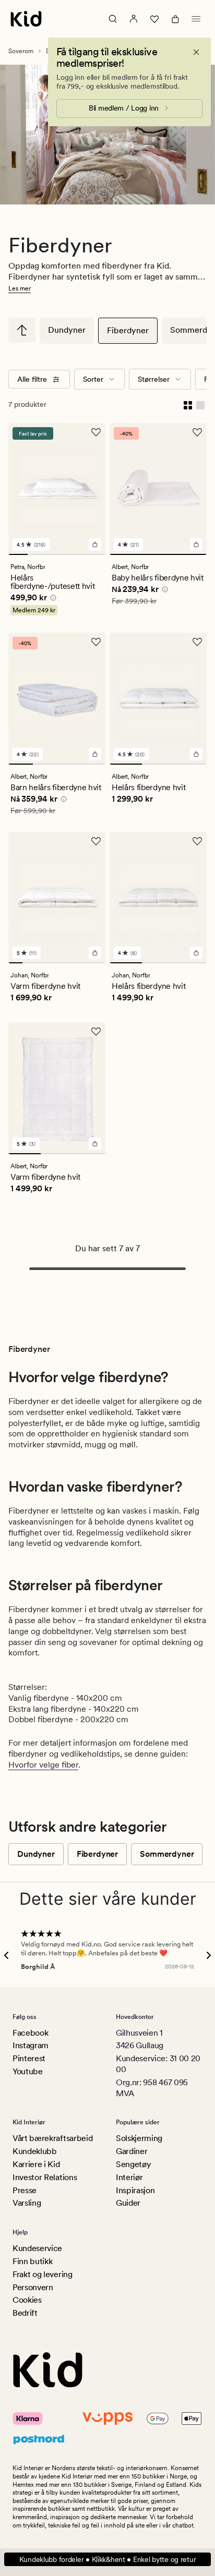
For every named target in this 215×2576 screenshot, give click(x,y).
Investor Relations (45, 2177)
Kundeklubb (35, 2151)
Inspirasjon (135, 2190)
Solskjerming (139, 2138)
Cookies (27, 2300)
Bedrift (25, 2313)
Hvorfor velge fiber (43, 1765)
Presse (25, 2190)
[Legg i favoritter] (96, 432)
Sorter (93, 379)
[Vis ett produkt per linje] (200, 404)
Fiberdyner (128, 330)
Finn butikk (32, 2261)
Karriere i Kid (36, 2164)
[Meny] (196, 19)
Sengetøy (133, 2164)
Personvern (33, 2287)
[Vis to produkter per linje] (188, 404)
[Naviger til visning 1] (18, 554)
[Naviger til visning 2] (37, 554)
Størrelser (154, 379)
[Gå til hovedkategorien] (22, 330)
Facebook (30, 2033)
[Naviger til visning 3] (57, 554)
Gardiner (132, 2151)
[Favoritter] (154, 19)
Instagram (31, 2045)
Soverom (21, 51)
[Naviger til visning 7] (98, 963)
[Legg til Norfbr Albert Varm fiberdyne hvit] (95, 1144)
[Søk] (113, 19)
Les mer (20, 288)
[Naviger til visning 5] (96, 554)
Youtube (28, 2071)
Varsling (27, 2203)
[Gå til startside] (26, 19)
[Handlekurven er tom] (175, 19)
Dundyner (67, 330)
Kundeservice (37, 2248)
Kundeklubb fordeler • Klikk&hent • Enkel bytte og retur (108, 2559)
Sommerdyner (167, 1854)
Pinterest (29, 2058)
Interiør (129, 2177)
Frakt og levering (43, 2274)
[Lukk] (196, 52)
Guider (128, 2203)
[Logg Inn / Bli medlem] (134, 19)
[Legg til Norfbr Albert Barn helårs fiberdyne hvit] (95, 754)
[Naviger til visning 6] (85, 963)
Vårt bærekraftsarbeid (52, 2138)
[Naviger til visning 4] (76, 554)
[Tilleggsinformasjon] (52, 599)
